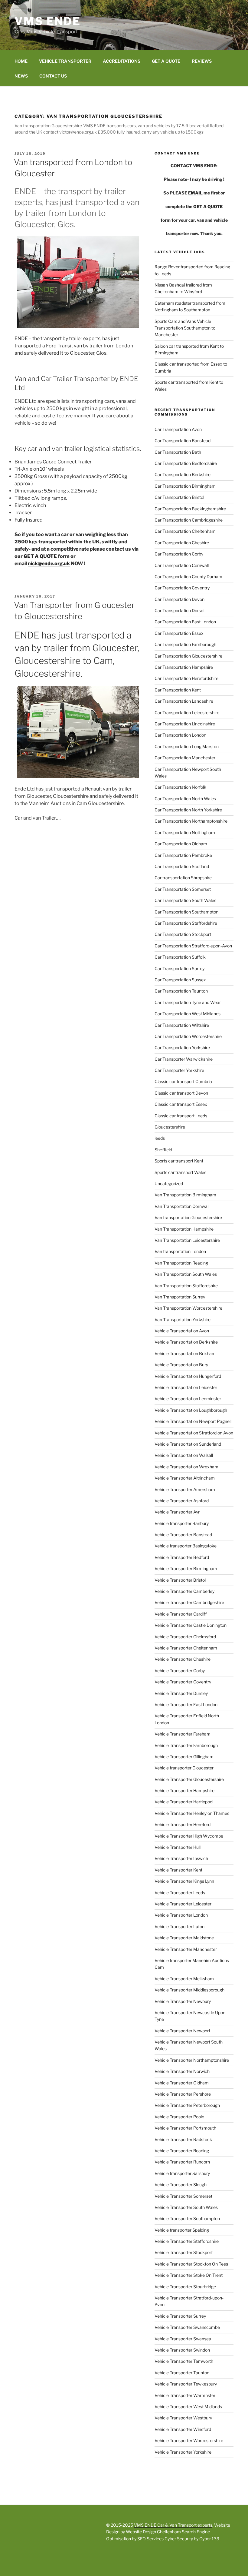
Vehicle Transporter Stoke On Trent (189, 2275)
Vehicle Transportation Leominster (188, 1399)
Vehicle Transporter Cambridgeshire (189, 1602)
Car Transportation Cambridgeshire (189, 520)
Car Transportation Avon (178, 429)
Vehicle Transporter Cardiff (181, 1614)
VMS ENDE (48, 21)
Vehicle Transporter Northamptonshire (192, 2060)
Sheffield (163, 1150)
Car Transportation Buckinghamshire (190, 509)
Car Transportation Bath (178, 452)
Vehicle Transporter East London (186, 1704)
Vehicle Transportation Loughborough (191, 1410)
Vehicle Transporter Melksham (184, 1979)
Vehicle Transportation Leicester (186, 1387)
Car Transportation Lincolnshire (185, 724)
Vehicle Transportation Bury (181, 1365)
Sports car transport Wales (180, 1172)
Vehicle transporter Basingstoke (186, 1546)
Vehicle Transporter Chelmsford (185, 1637)
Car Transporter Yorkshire (179, 1070)
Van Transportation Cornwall (182, 1206)
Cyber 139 (209, 2539)
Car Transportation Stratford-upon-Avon (193, 946)
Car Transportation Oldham (181, 844)
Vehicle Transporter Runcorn (182, 2162)
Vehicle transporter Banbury (182, 1523)
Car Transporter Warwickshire (184, 1059)
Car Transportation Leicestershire (187, 713)
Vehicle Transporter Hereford (183, 1824)
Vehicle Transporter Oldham (182, 2083)
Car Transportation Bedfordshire (186, 463)
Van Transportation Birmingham (185, 1195)
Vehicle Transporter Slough (181, 2185)
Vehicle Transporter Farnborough (186, 1745)
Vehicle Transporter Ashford (182, 1501)
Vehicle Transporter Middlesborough (189, 1990)
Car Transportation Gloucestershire (188, 656)
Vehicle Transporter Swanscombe (187, 2327)
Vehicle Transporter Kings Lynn (184, 1881)
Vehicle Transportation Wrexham (186, 1467)
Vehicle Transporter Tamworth (184, 2361)
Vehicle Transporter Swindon (182, 2350)
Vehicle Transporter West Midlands (188, 2407)
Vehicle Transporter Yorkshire (183, 2452)
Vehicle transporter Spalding (182, 2230)
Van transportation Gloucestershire (188, 1217)
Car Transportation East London (185, 622)
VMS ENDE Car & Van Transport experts (173, 2525)
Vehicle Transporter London (181, 1915)
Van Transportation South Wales (186, 1274)
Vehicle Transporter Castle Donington (191, 1625)
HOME (21, 61)
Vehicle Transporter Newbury (183, 2001)
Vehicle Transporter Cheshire (183, 1659)
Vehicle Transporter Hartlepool (184, 1802)
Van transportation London (180, 1251)
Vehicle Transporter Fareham (183, 1734)
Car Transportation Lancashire (184, 701)
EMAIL (195, 193)
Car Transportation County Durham (188, 577)
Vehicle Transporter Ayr (177, 1512)
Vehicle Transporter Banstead (183, 1535)
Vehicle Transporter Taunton (182, 2373)
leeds (160, 1138)
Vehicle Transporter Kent (178, 1870)
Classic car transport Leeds (181, 1116)
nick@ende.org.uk (49, 564)
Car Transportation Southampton (186, 912)
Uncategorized (169, 1184)
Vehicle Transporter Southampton (187, 2218)
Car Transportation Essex (179, 633)
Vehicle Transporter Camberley (184, 1591)
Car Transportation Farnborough (185, 644)
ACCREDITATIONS (122, 61)
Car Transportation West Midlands (188, 1014)
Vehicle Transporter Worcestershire (189, 2440)
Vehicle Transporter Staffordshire (187, 2241)
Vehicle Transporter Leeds (180, 1893)
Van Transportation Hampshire (184, 1229)
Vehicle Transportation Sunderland (188, 1444)
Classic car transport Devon (181, 1093)
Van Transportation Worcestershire (188, 1308)
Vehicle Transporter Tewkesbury (186, 2384)
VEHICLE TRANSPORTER (65, 61)
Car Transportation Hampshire (184, 667)
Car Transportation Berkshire (183, 474)
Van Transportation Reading (181, 1263)
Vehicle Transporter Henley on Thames (192, 1813)
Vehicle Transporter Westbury (183, 2418)
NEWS (21, 76)
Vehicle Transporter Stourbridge (185, 2287)
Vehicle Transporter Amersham (185, 1489)
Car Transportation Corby (179, 554)
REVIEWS (202, 61)
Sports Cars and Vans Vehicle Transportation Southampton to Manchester (185, 328)
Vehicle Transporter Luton (179, 1926)
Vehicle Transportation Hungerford (188, 1376)
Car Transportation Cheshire (182, 543)
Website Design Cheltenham (153, 2532)
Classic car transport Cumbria (183, 1081)
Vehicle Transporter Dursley (181, 1693)
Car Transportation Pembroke (183, 855)
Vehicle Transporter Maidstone (184, 1938)
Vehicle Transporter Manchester (186, 1949)
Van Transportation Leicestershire (187, 1240)
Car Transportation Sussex (180, 980)
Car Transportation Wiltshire (182, 1025)
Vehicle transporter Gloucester (184, 1768)
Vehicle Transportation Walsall (184, 1455)
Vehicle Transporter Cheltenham (186, 1648)
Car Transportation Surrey (179, 968)
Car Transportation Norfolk (180, 787)
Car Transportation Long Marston (187, 746)
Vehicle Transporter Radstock (183, 2139)
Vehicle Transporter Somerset (183, 2196)
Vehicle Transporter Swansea (183, 2339)
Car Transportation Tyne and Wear (188, 1002)
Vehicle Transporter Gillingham (184, 1757)
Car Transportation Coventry (182, 588)
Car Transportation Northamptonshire (191, 821)
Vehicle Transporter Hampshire (184, 1790)
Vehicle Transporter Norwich (182, 2071)
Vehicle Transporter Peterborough (187, 2105)
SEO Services (150, 2539)
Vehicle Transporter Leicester (183, 1904)
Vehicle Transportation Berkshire (186, 1342)
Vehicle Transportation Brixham (185, 1353)
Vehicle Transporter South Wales (186, 2207)
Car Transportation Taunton (181, 991)
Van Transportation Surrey (180, 1297)
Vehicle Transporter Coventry (183, 1682)
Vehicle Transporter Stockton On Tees (191, 2264)
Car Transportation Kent (178, 690)
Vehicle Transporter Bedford (182, 1557)
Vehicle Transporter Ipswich (181, 1858)
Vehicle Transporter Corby (180, 1671)
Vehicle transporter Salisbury (182, 2173)
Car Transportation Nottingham (185, 832)
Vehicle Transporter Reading (182, 2151)
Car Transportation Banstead (183, 441)
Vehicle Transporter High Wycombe (189, 1836)
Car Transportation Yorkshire (182, 1048)
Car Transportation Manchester (185, 758)
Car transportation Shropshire (183, 878)
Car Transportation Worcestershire (188, 1036)
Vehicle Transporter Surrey (180, 2316)
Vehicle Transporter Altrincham (185, 1478)
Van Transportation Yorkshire (183, 1319)
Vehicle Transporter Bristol (180, 1580)
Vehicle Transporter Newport (182, 2031)
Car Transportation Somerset (183, 889)
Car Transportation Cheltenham (185, 531)
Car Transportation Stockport (183, 934)
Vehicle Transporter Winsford (183, 2429)
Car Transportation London (180, 735)
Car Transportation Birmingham (185, 486)
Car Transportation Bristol (179, 497)
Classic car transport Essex (181, 1104)
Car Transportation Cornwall (182, 565)
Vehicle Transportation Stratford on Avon (194, 1433)
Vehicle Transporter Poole (179, 2117)
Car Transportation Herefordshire (186, 678)
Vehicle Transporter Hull (178, 1847)
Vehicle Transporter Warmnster (185, 2395)
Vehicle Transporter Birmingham (186, 1568)
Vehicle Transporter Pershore (183, 2094)
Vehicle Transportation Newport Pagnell (193, 1421)
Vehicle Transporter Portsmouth (185, 2128)
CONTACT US (53, 76)
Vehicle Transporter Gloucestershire (189, 1779)
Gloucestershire (170, 1127)
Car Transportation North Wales (185, 799)
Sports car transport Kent (179, 1161)
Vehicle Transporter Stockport (184, 2252)
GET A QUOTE (166, 61)
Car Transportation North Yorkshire (188, 810)
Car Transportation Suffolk (180, 957)
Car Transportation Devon (179, 599)
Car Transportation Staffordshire (186, 923)
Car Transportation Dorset (180, 610)
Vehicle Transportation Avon (182, 1331)
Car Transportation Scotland (182, 866)
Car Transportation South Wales (185, 900)
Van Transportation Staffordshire (186, 1286)
